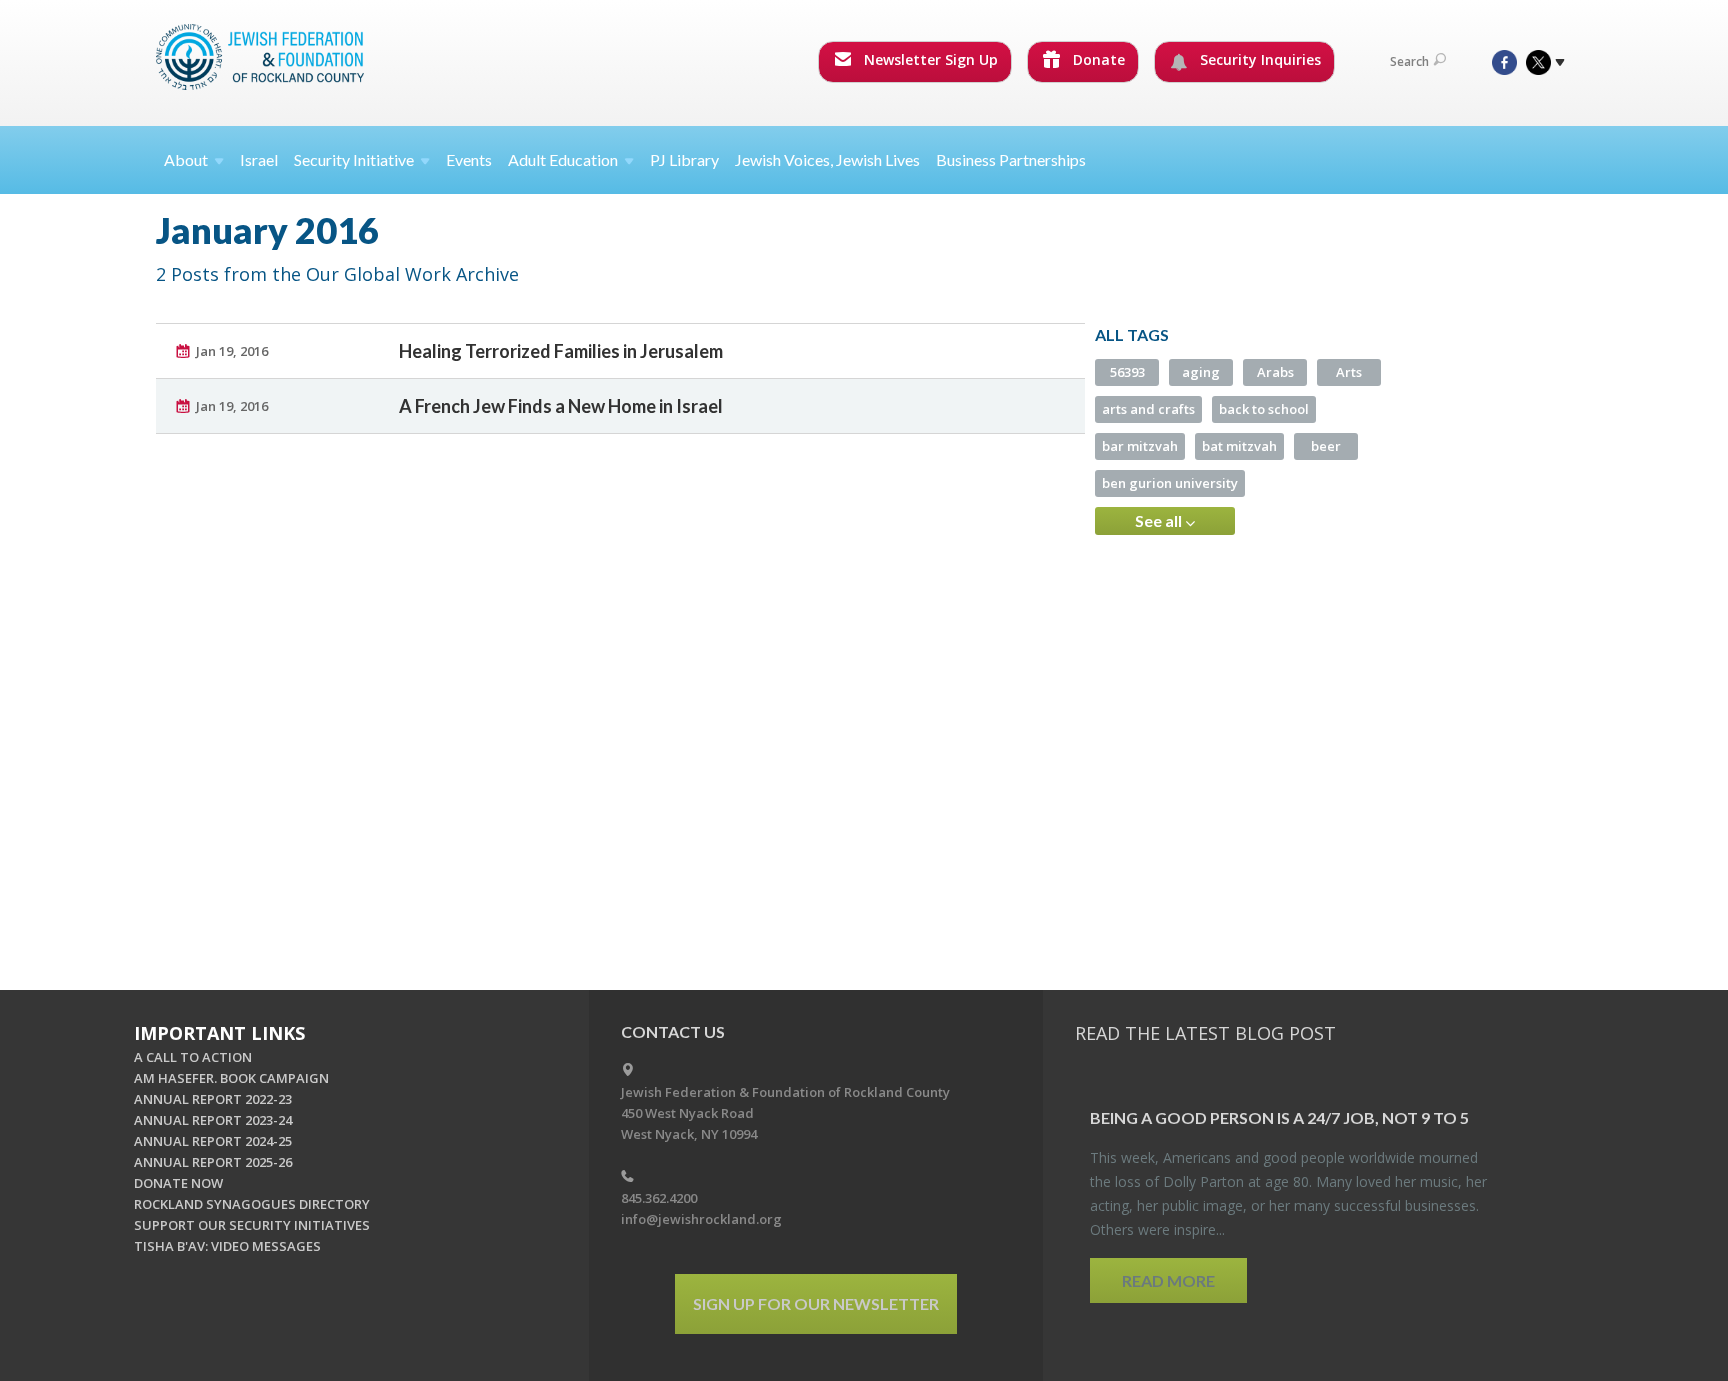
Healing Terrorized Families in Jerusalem (561, 351)
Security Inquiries (1258, 59)
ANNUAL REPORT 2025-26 (213, 1162)
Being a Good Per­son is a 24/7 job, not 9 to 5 (1279, 1117)
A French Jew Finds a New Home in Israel (561, 406)
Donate (1097, 59)
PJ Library (684, 159)
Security (354, 159)
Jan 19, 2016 (232, 351)
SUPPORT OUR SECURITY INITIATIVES (252, 1225)
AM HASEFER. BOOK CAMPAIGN (231, 1078)
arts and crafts (1148, 409)
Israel (259, 159)
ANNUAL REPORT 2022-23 (213, 1099)
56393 (1127, 372)
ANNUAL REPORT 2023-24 (213, 1120)
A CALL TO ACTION (193, 1057)
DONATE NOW (178, 1183)
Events (469, 159)
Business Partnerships (1011, 159)
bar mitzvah (1140, 446)
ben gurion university (1170, 483)
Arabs (1275, 372)
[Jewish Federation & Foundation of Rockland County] (262, 57)
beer (1326, 446)
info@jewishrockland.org (701, 1219)
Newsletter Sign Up (929, 59)
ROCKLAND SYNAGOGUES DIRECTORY (252, 1204)
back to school (1264, 409)
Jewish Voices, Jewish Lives (827, 159)
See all (1160, 520)
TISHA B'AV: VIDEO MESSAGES (227, 1246)
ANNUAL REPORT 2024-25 (213, 1141)
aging (1201, 372)
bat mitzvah (1239, 446)
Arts (1349, 372)
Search (1409, 61)
